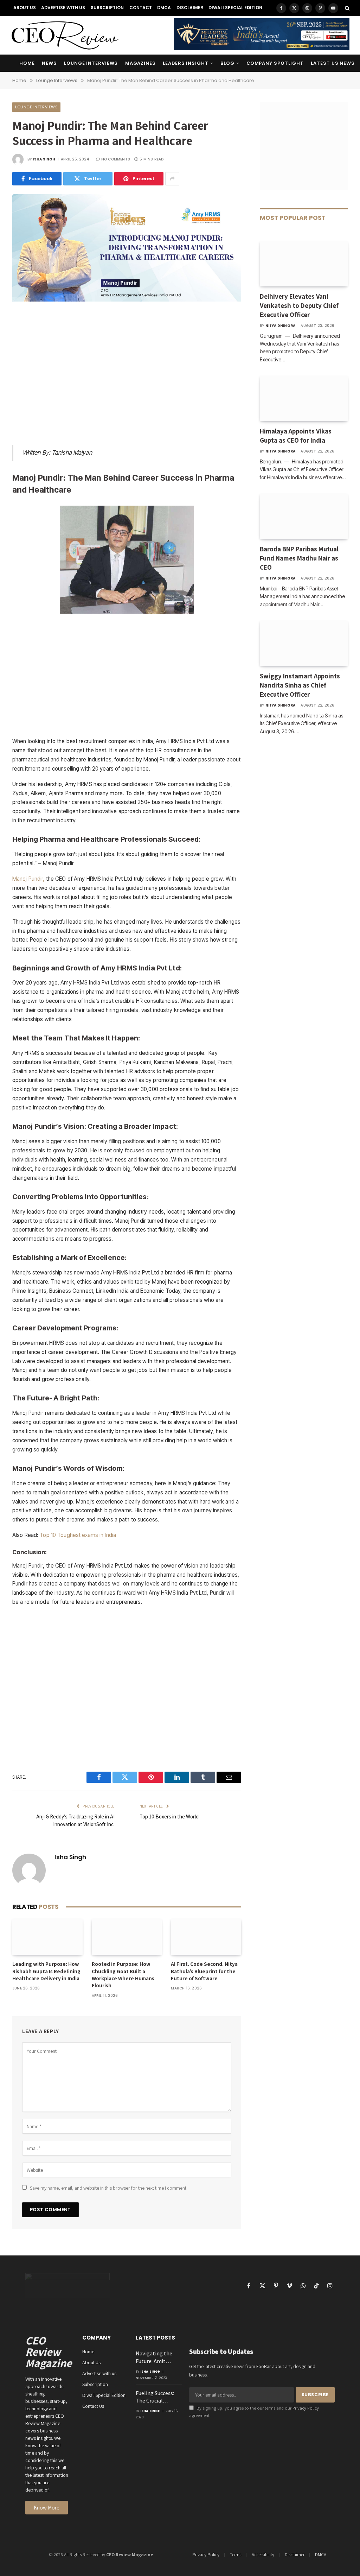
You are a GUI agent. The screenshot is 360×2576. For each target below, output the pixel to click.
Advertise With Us (63, 8)
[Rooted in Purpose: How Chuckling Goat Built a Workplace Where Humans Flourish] (127, 1937)
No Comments (116, 159)
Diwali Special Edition (235, 8)
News (49, 63)
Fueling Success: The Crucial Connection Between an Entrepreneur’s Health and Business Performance (155, 2397)
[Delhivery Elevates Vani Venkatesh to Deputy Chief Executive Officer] (304, 264)
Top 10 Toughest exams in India (78, 1535)
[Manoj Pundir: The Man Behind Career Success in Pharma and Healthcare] (127, 300)
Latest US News (333, 63)
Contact (141, 8)
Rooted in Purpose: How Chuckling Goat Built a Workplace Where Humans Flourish (123, 1975)
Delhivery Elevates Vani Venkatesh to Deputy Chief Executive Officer (299, 305)
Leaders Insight (185, 63)
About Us (25, 8)
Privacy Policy (306, 2408)
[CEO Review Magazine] (65, 35)
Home (27, 63)
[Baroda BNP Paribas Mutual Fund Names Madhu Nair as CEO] (304, 517)
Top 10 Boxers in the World (169, 1817)
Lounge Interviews (91, 63)
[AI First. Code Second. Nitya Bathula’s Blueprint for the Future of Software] (206, 1937)
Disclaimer (190, 8)
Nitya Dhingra (281, 326)
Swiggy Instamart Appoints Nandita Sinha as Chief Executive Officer (300, 685)
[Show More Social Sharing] (172, 179)
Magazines (140, 63)
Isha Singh (44, 159)
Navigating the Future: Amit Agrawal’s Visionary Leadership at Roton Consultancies (154, 2357)
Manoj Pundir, (28, 879)
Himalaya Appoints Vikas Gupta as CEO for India (296, 436)
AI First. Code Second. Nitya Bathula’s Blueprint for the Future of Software (204, 1971)
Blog (227, 63)
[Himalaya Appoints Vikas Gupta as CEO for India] (304, 399)
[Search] (346, 8)
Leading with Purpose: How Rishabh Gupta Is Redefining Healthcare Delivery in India (46, 1971)
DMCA (164, 8)
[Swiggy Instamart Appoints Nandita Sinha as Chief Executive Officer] (304, 644)
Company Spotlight (275, 63)
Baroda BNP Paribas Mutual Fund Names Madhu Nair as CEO (299, 558)
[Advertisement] (127, 375)
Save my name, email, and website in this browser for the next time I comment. (109, 2188)
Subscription (107, 8)
